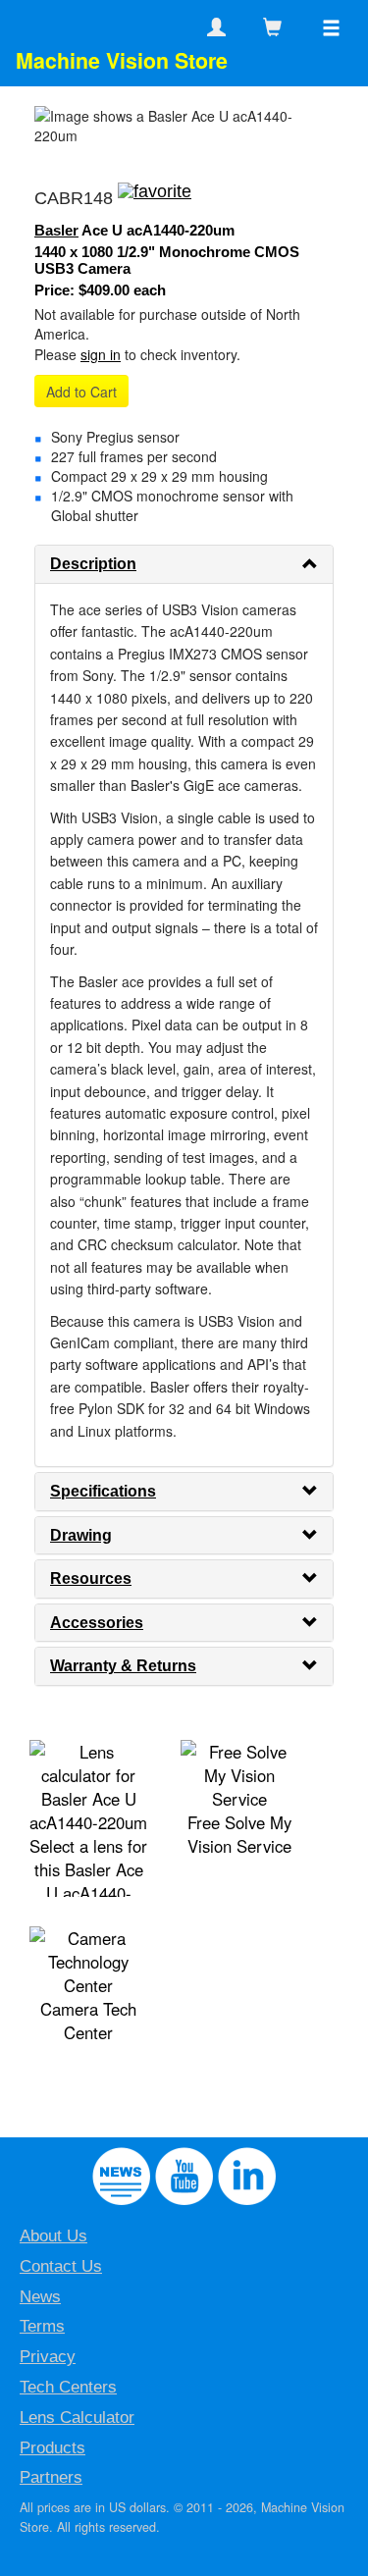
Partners (51, 2477)
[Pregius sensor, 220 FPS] (155, 198)
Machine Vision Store (122, 60)
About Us (53, 2236)
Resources (91, 1578)
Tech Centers (68, 2387)
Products (53, 2448)
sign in (101, 354)
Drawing (81, 1535)
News (40, 2297)
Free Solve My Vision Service (239, 1834)
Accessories (97, 1623)
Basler (56, 230)
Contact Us (61, 2266)
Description (93, 564)
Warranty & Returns (123, 1666)
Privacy (48, 2357)
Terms (42, 2326)
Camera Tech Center (88, 2021)
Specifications (103, 1491)
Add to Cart (81, 392)
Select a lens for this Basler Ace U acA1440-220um (88, 1881)
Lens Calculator (77, 2418)
